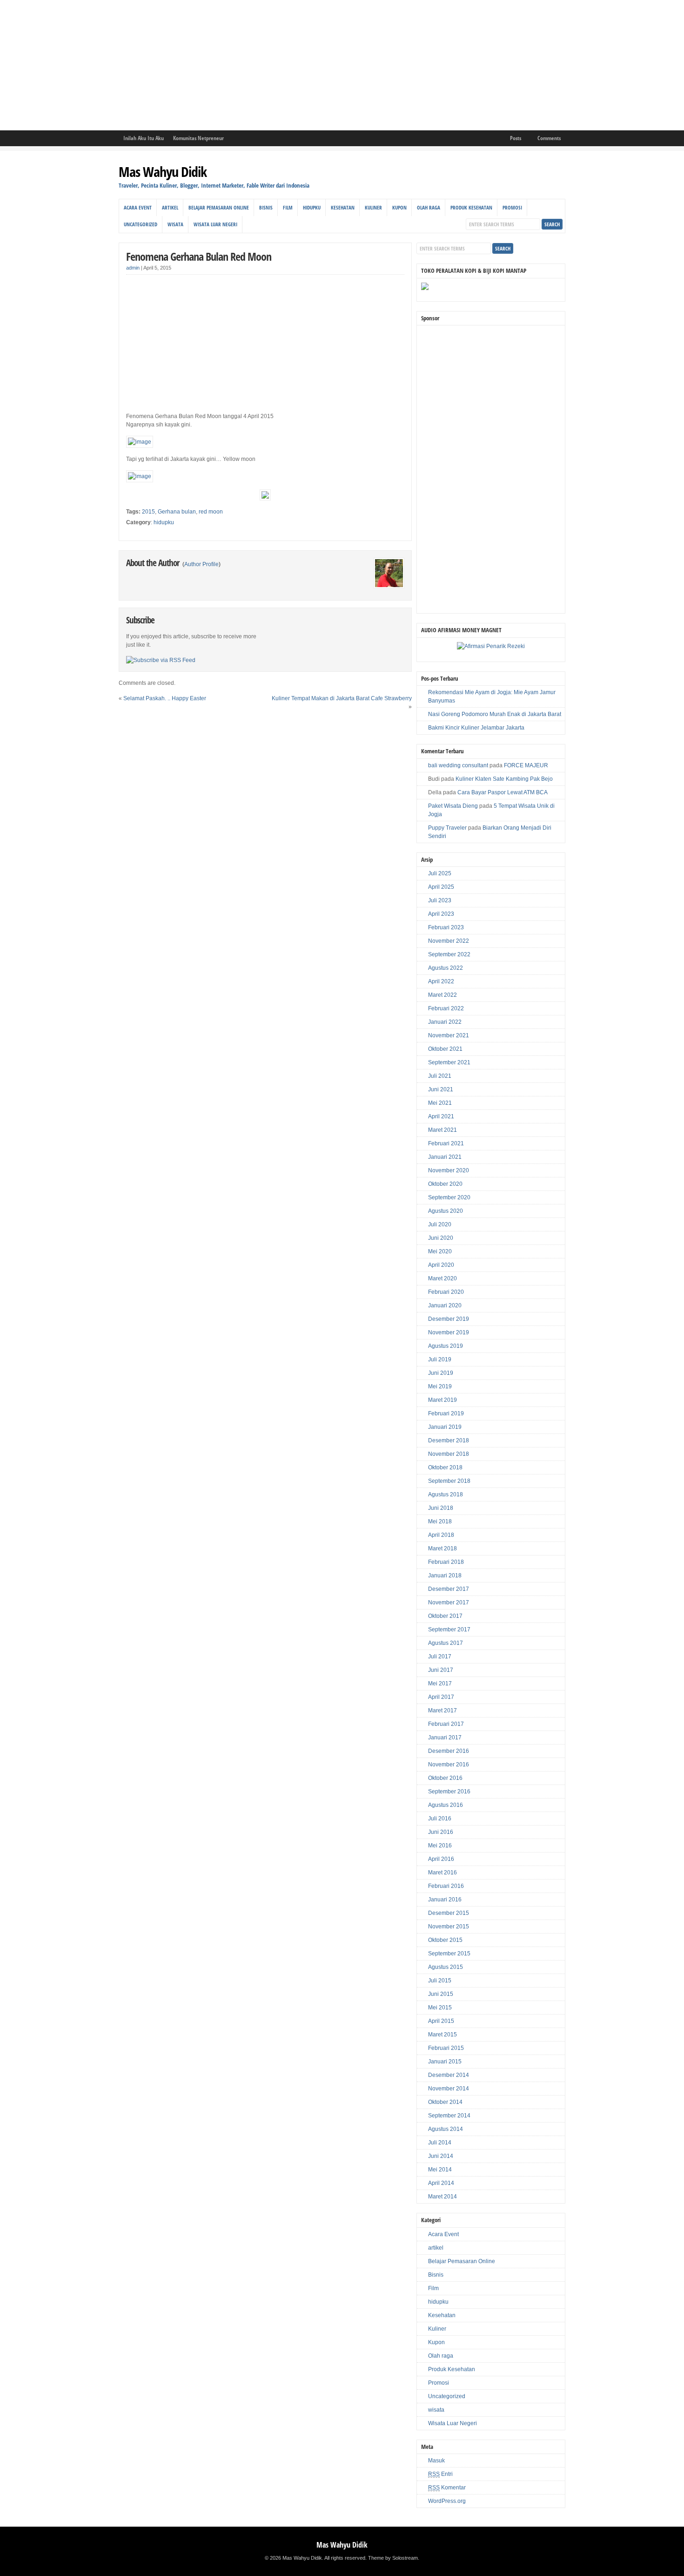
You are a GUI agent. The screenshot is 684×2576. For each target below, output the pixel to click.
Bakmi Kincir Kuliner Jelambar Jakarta (476, 728)
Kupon (399, 207)
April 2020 (441, 1265)
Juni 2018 (441, 1508)
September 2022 (449, 954)
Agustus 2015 (446, 1967)
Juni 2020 (441, 1238)
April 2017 (441, 1697)
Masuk (436, 2461)
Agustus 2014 (446, 2129)
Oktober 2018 (445, 1467)
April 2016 (441, 1859)
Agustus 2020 (446, 1211)
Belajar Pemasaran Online (219, 207)
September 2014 (449, 2116)
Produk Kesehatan (471, 207)
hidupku (312, 207)
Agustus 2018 (446, 1494)
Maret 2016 (443, 1873)
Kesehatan (343, 207)
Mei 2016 (440, 1846)
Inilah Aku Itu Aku (144, 138)
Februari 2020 (446, 1292)
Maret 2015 (443, 2035)
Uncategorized (141, 224)
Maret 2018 (443, 1548)
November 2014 (449, 2089)
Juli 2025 (440, 873)
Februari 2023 (446, 927)
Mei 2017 (440, 1684)
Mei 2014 (440, 2170)
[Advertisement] (279, 65)
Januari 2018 (445, 1575)
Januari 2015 (445, 2062)
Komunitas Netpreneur (198, 138)
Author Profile (201, 564)
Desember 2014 (449, 2075)
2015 (148, 512)
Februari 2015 (446, 2048)
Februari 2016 (446, 1886)
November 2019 (449, 1332)
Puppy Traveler (447, 828)
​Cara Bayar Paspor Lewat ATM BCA (503, 792)
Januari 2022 (445, 1022)
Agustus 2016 (446, 1805)
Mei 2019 (440, 1386)
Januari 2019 (445, 1427)
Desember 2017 (449, 1589)
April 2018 (441, 1535)
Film (288, 207)
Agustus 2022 (446, 968)
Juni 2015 (441, 1994)
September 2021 (449, 1062)
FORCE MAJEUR (526, 765)
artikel (170, 207)
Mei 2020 (440, 1251)
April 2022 (441, 981)
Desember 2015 (449, 1913)
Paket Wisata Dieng (453, 806)
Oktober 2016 (445, 1778)
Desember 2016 (449, 1751)
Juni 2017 (441, 1670)
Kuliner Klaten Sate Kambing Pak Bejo (504, 779)
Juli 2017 (440, 1656)
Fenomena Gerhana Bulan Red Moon (199, 256)
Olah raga (429, 207)
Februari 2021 (446, 1143)
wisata (175, 224)
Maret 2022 (443, 995)
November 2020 (449, 1170)
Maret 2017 (443, 1711)
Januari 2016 (445, 1900)
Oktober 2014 (445, 2102)
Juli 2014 (440, 2143)
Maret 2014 (443, 2197)
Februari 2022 (446, 1008)
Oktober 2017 (445, 1616)
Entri (440, 2474)
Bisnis (266, 207)
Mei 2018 (440, 1521)
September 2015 (449, 1954)
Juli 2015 (440, 1981)
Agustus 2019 (446, 1346)
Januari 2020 (445, 1305)
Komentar (447, 2488)
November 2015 (449, 1927)
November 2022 (449, 941)
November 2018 (449, 1454)
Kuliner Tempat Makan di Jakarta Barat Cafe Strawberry (342, 698)
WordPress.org (447, 2501)
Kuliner (373, 207)
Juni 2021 (441, 1089)
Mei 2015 (440, 2008)
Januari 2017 (445, 1738)
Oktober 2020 (445, 1184)
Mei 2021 (440, 1103)
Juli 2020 (440, 1224)
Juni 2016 (441, 1832)
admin (133, 268)
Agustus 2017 (446, 1643)
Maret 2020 (443, 1278)
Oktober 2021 (445, 1049)
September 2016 (449, 1792)
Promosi (512, 207)
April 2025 (441, 887)
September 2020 (449, 1197)
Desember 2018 (449, 1440)
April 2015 (441, 2021)
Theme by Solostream (393, 2558)
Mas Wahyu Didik (163, 172)
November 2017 (449, 1602)
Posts (516, 138)
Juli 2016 (440, 1819)
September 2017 (449, 1629)
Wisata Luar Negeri (215, 224)
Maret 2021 (443, 1130)
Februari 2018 (446, 1562)
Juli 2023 (440, 900)
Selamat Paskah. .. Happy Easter (165, 698)
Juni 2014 (441, 2156)
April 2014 (441, 2183)
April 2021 (441, 1116)
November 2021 (449, 1035)
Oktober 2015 (445, 1940)
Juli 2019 (440, 1359)
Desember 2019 (449, 1319)
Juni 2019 (441, 1373)
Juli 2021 (440, 1076)
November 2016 (449, 1765)
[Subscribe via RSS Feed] (161, 660)
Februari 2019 (446, 1413)
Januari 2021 (445, 1157)
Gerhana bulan (177, 512)
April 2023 (441, 914)
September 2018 (449, 1481)
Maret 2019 (443, 1400)
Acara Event (138, 207)
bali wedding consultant (458, 765)
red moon (211, 512)
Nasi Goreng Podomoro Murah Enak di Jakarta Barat (495, 714)
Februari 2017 (446, 1724)
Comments (549, 138)
